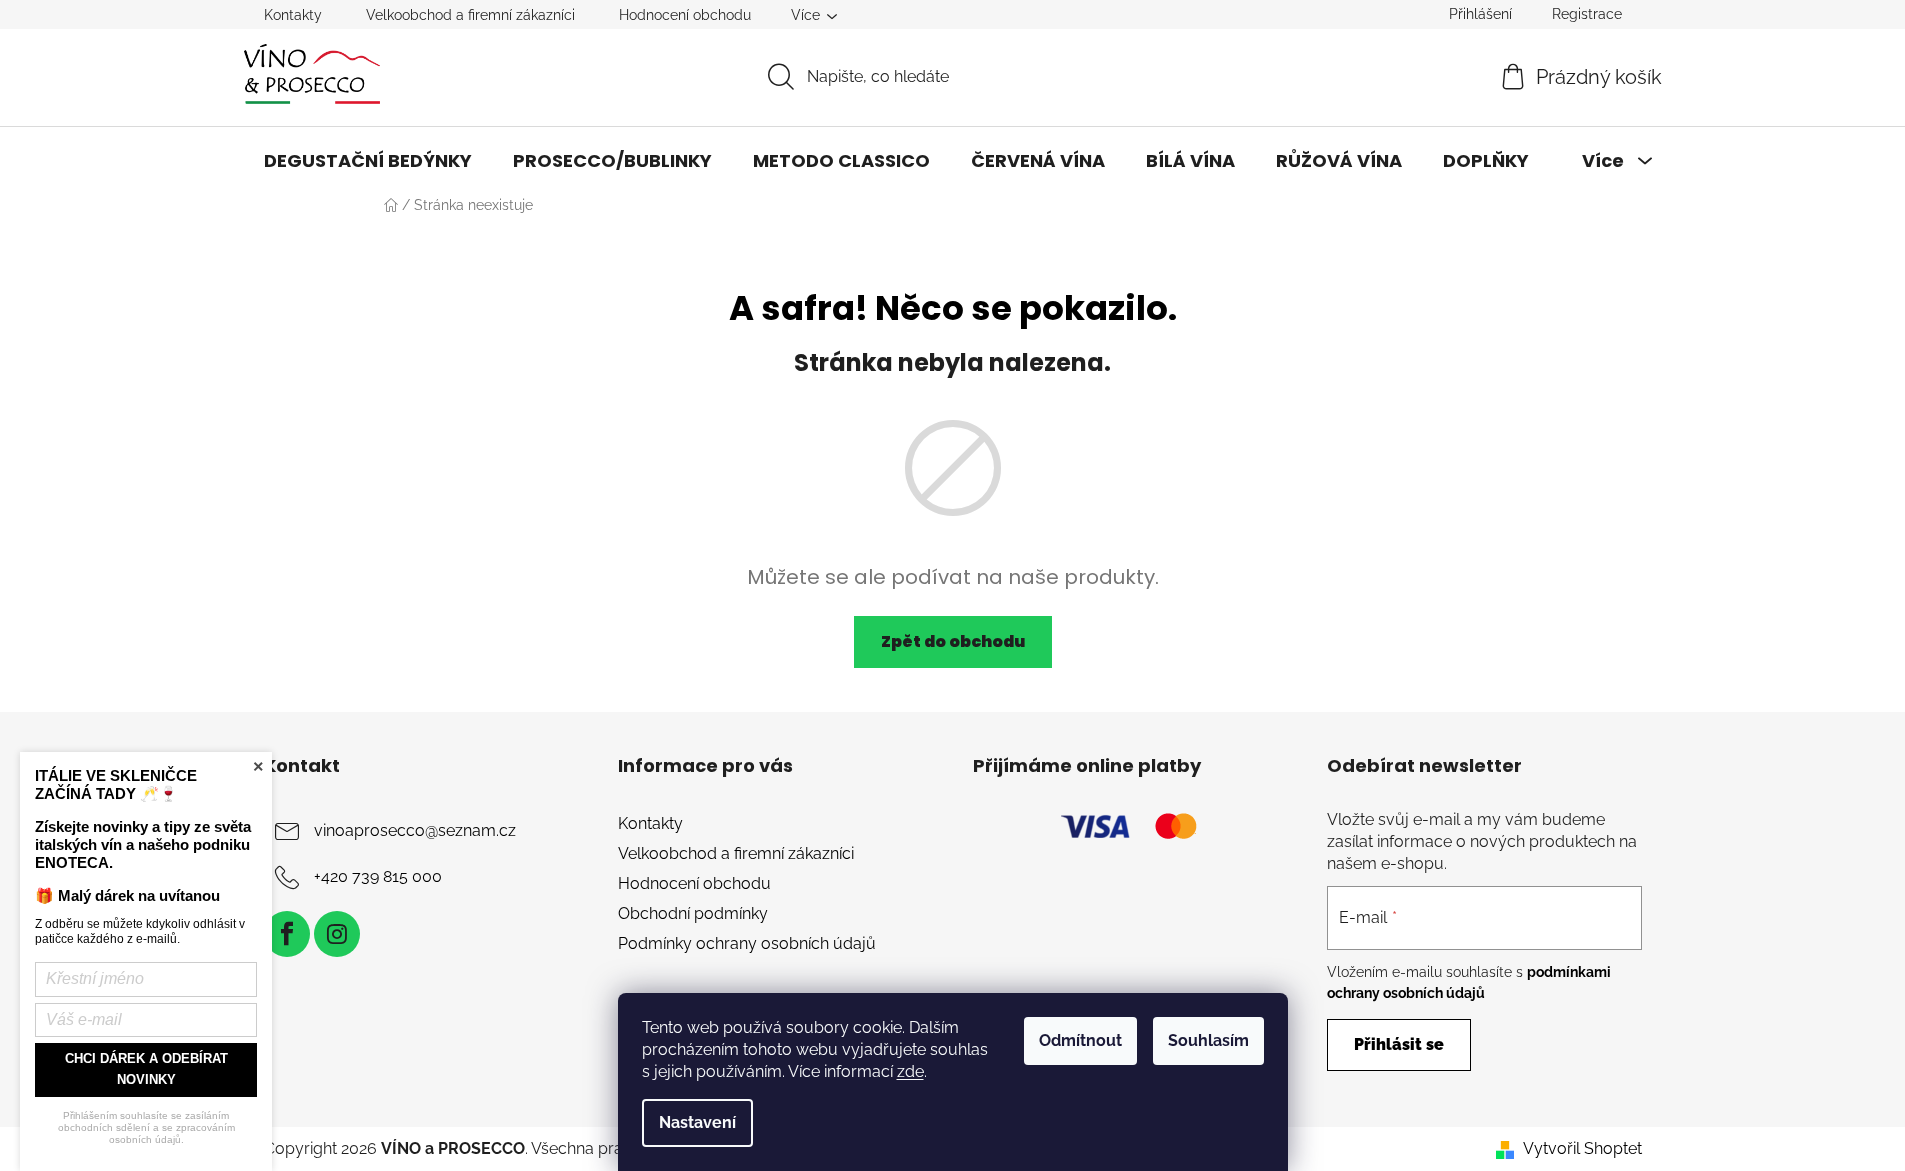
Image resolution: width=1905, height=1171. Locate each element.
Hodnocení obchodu (685, 15)
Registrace (1587, 14)
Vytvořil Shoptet (1582, 1148)
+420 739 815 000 (378, 876)
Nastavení (697, 1122)
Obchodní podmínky (693, 913)
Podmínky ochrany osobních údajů (747, 943)
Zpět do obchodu (953, 641)
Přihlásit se (1399, 1044)
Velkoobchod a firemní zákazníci (470, 15)
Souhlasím (1208, 1040)
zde (910, 1071)
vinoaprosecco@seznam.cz (415, 830)
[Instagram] (337, 934)
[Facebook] (287, 934)
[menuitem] (368, 161)
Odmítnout (1080, 1040)
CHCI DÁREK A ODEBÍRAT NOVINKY (146, 1069)
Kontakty (293, 15)
